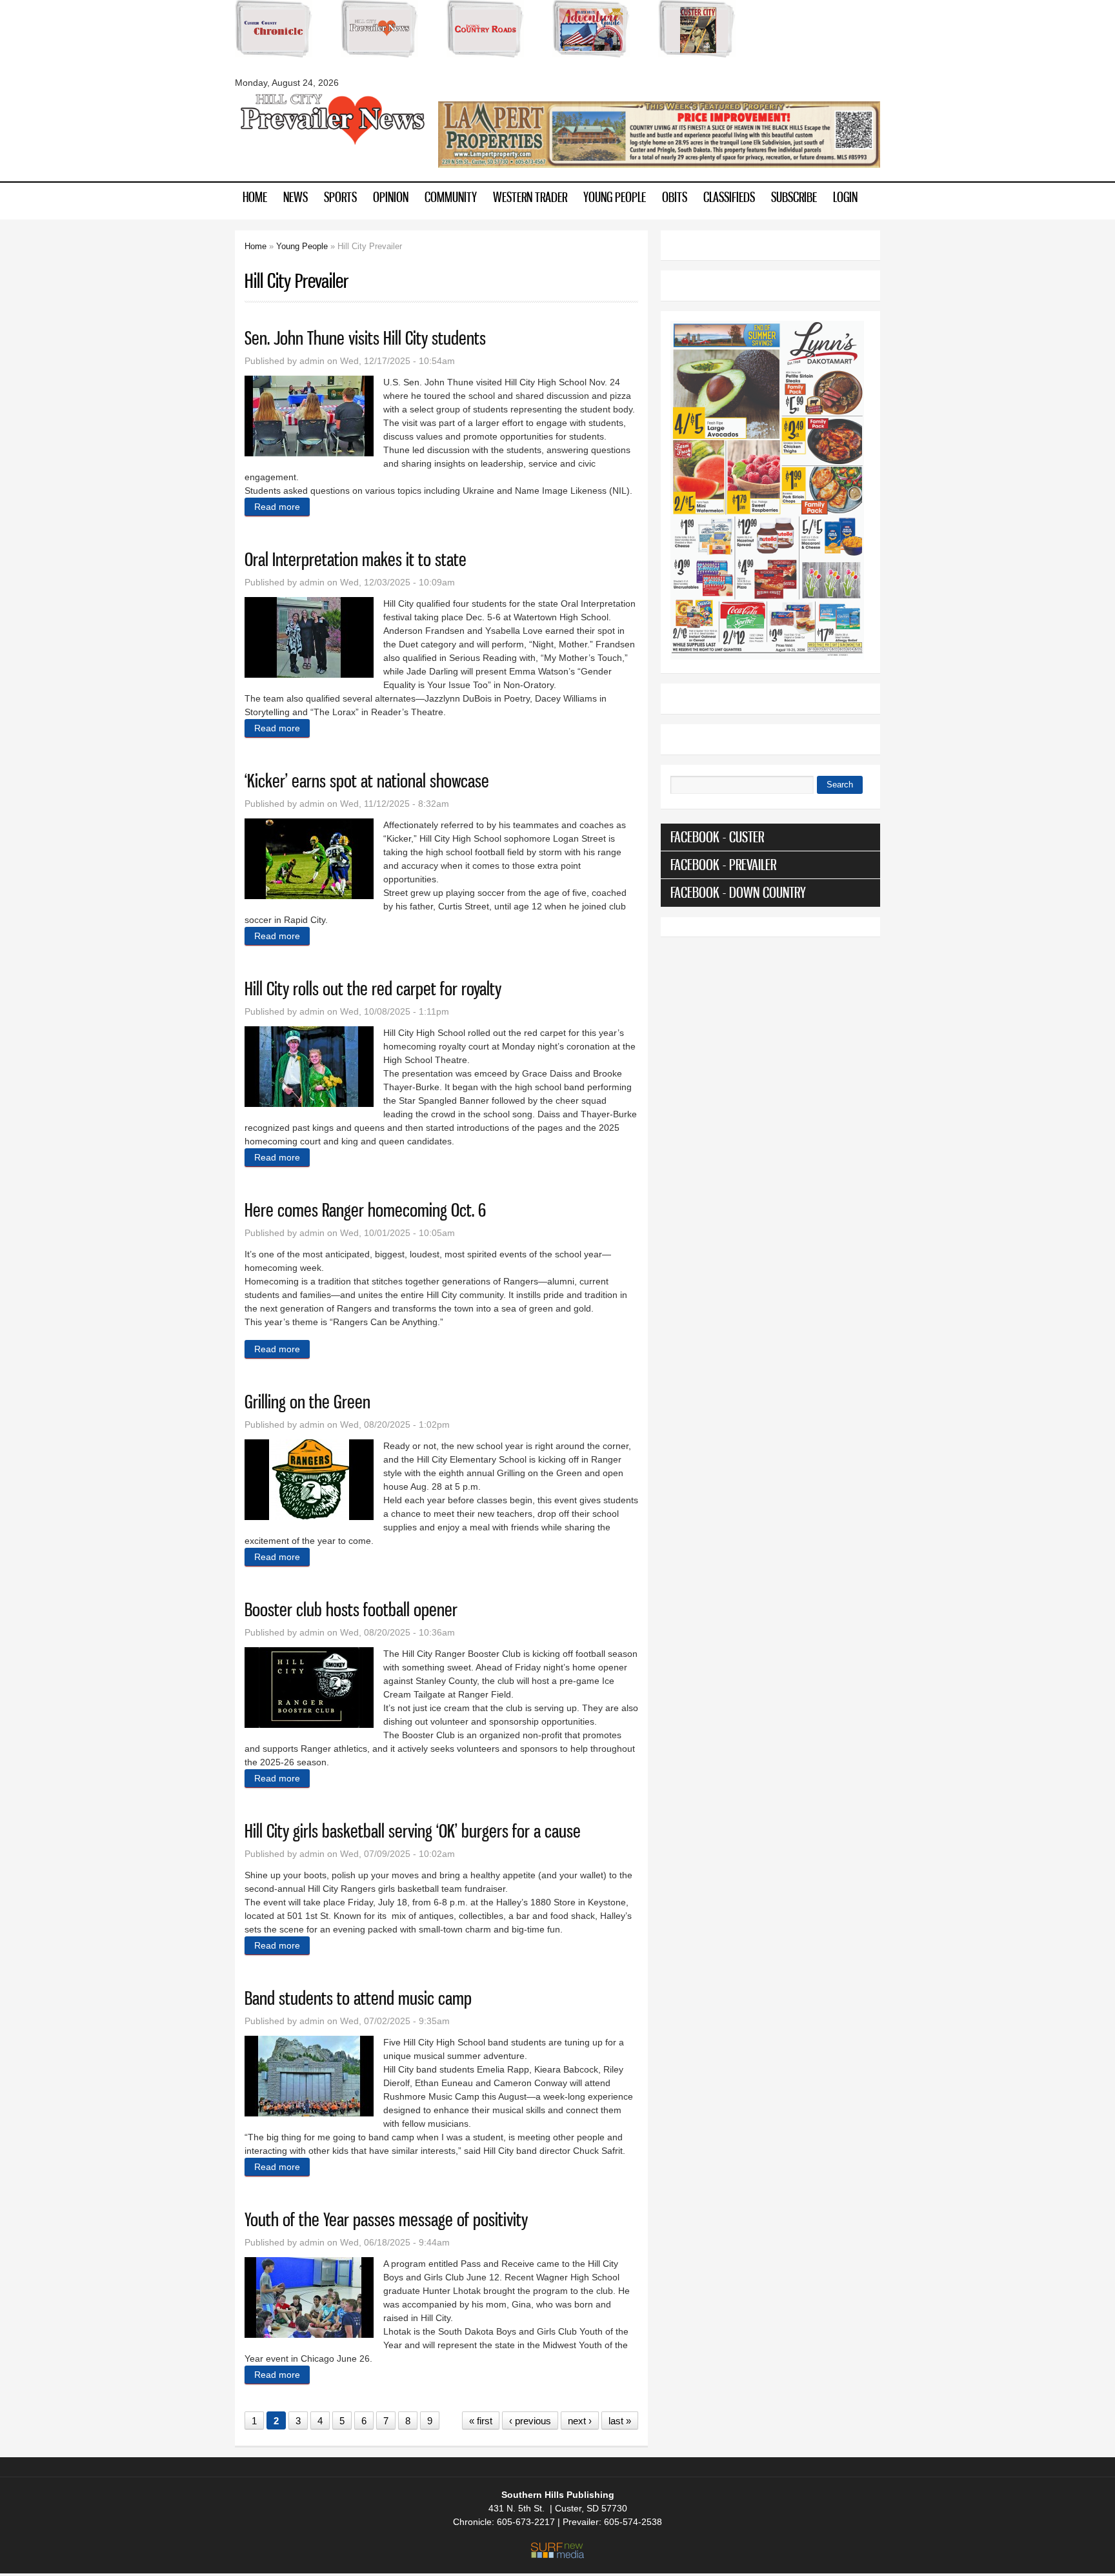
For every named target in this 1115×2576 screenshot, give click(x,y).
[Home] (332, 143)
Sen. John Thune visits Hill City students (365, 338)
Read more (282, 507)
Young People (615, 197)
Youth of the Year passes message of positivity (386, 2219)
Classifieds (729, 197)
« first (481, 2421)
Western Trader (530, 197)
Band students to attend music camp (358, 1998)
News (296, 197)
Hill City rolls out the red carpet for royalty (373, 989)
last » (620, 2421)
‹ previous (530, 2421)
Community (451, 197)
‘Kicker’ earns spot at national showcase (367, 781)
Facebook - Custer (717, 837)
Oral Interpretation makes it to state (356, 559)
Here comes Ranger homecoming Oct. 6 (365, 1210)
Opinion (391, 197)
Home (255, 197)
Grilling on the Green (307, 1402)
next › (580, 2421)
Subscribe (794, 197)
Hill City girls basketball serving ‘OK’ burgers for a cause (413, 1831)
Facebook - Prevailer (723, 865)
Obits (675, 197)
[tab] (770, 837)
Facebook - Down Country (738, 892)
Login (845, 197)
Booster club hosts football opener (351, 1609)
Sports (340, 197)
